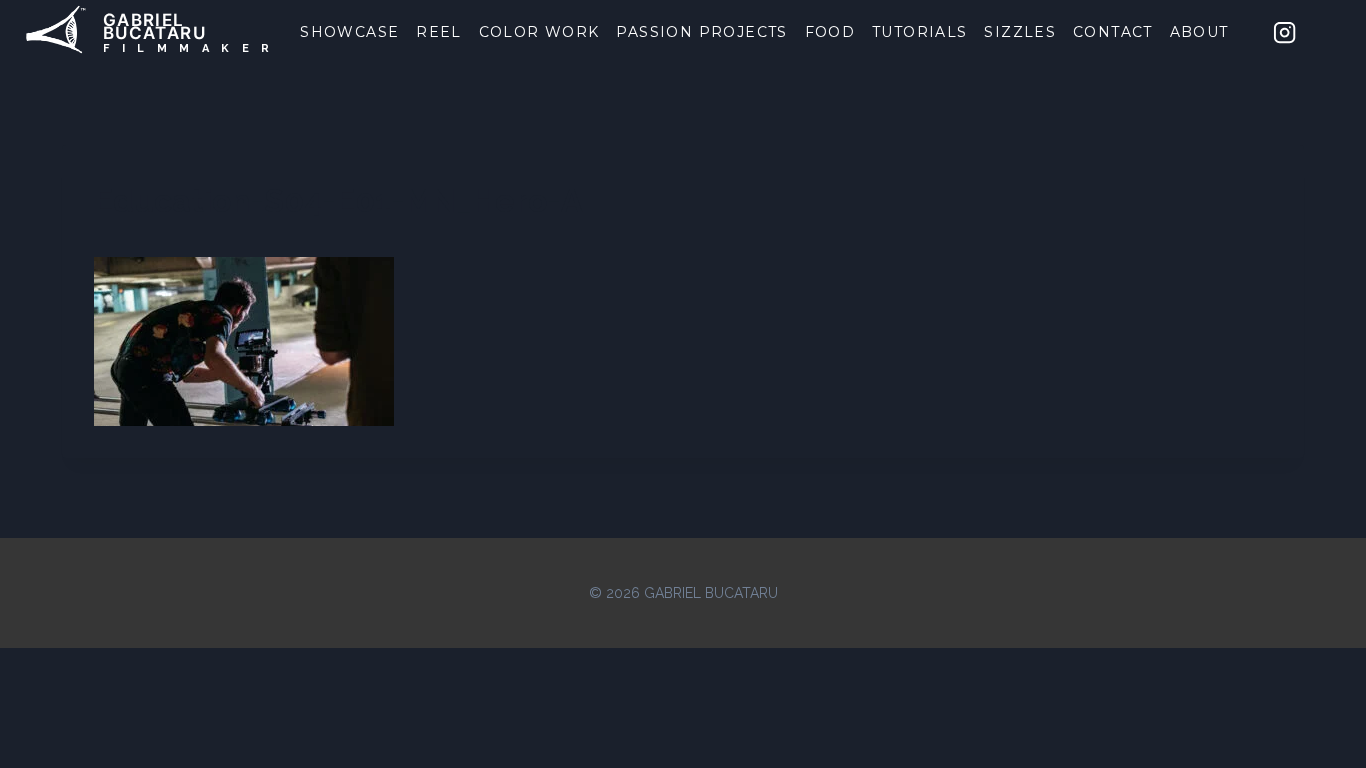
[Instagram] (1285, 32)
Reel (439, 32)
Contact (1113, 32)
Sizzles (1020, 32)
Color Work (539, 32)
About (1199, 32)
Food (830, 32)
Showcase (349, 32)
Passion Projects (701, 32)
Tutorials (920, 32)
